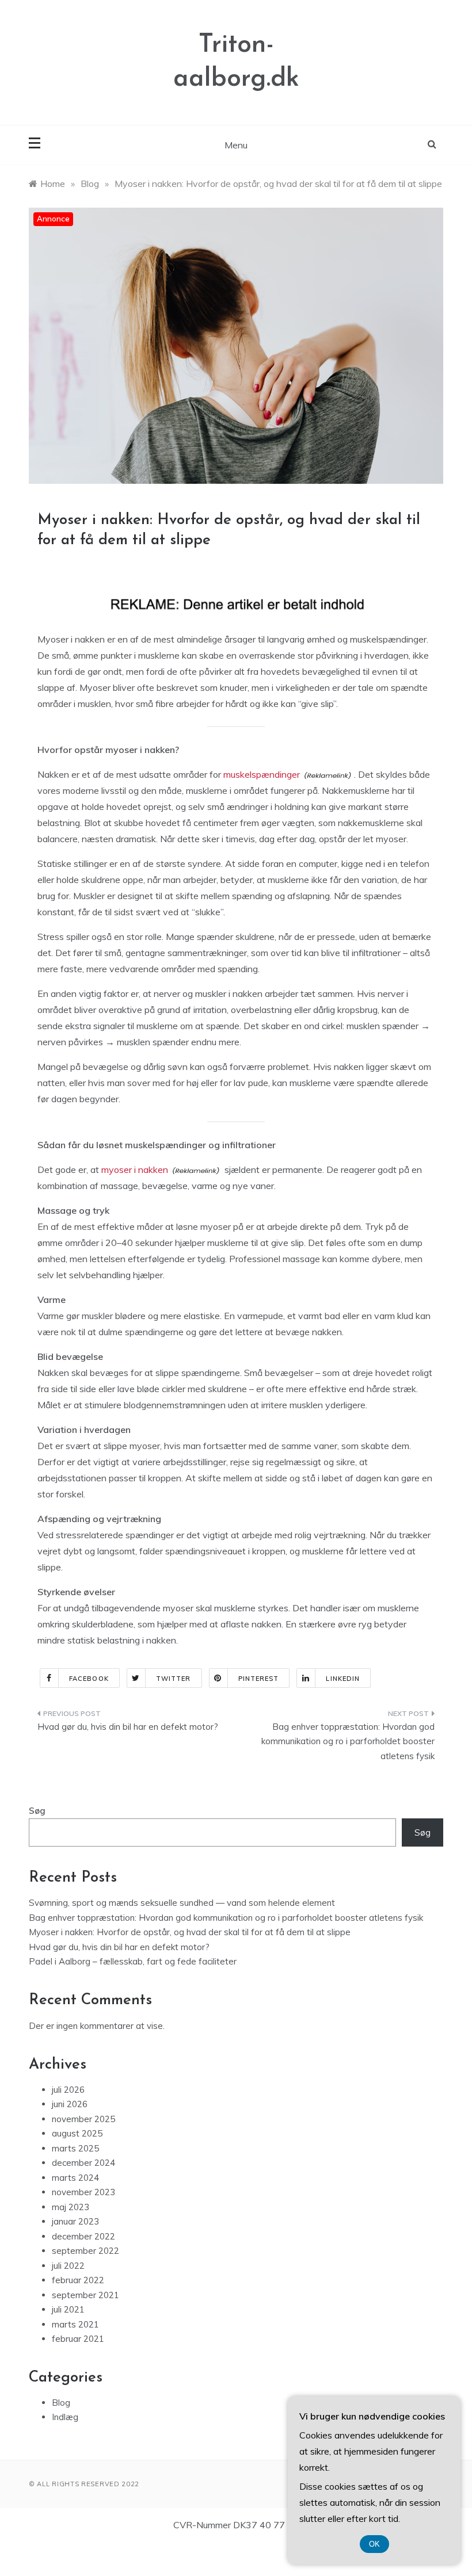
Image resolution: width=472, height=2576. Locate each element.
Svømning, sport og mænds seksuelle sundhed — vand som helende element (182, 1903)
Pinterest (259, 1679)
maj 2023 (71, 2207)
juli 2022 (68, 2266)
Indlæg (65, 2417)
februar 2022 (78, 2280)
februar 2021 (78, 2339)
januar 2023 (75, 2221)
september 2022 (85, 2251)
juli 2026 (68, 2090)
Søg (37, 1811)
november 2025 (83, 2119)
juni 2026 (70, 2104)
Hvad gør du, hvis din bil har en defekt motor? (129, 1727)
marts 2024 (75, 2178)
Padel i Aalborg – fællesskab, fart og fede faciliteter (133, 1961)
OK (374, 2544)
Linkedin (343, 1679)
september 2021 (85, 2295)
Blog (61, 2403)
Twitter (174, 1679)
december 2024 (83, 2163)
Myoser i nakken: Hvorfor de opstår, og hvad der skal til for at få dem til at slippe (190, 1932)
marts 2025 (75, 2148)
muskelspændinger (262, 774)
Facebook (89, 1679)
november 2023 (83, 2192)
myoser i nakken (135, 1169)
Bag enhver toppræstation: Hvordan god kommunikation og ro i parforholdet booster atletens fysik (348, 1741)
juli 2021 (68, 2309)
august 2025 (77, 2133)
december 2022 (83, 2236)
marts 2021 (75, 2324)
